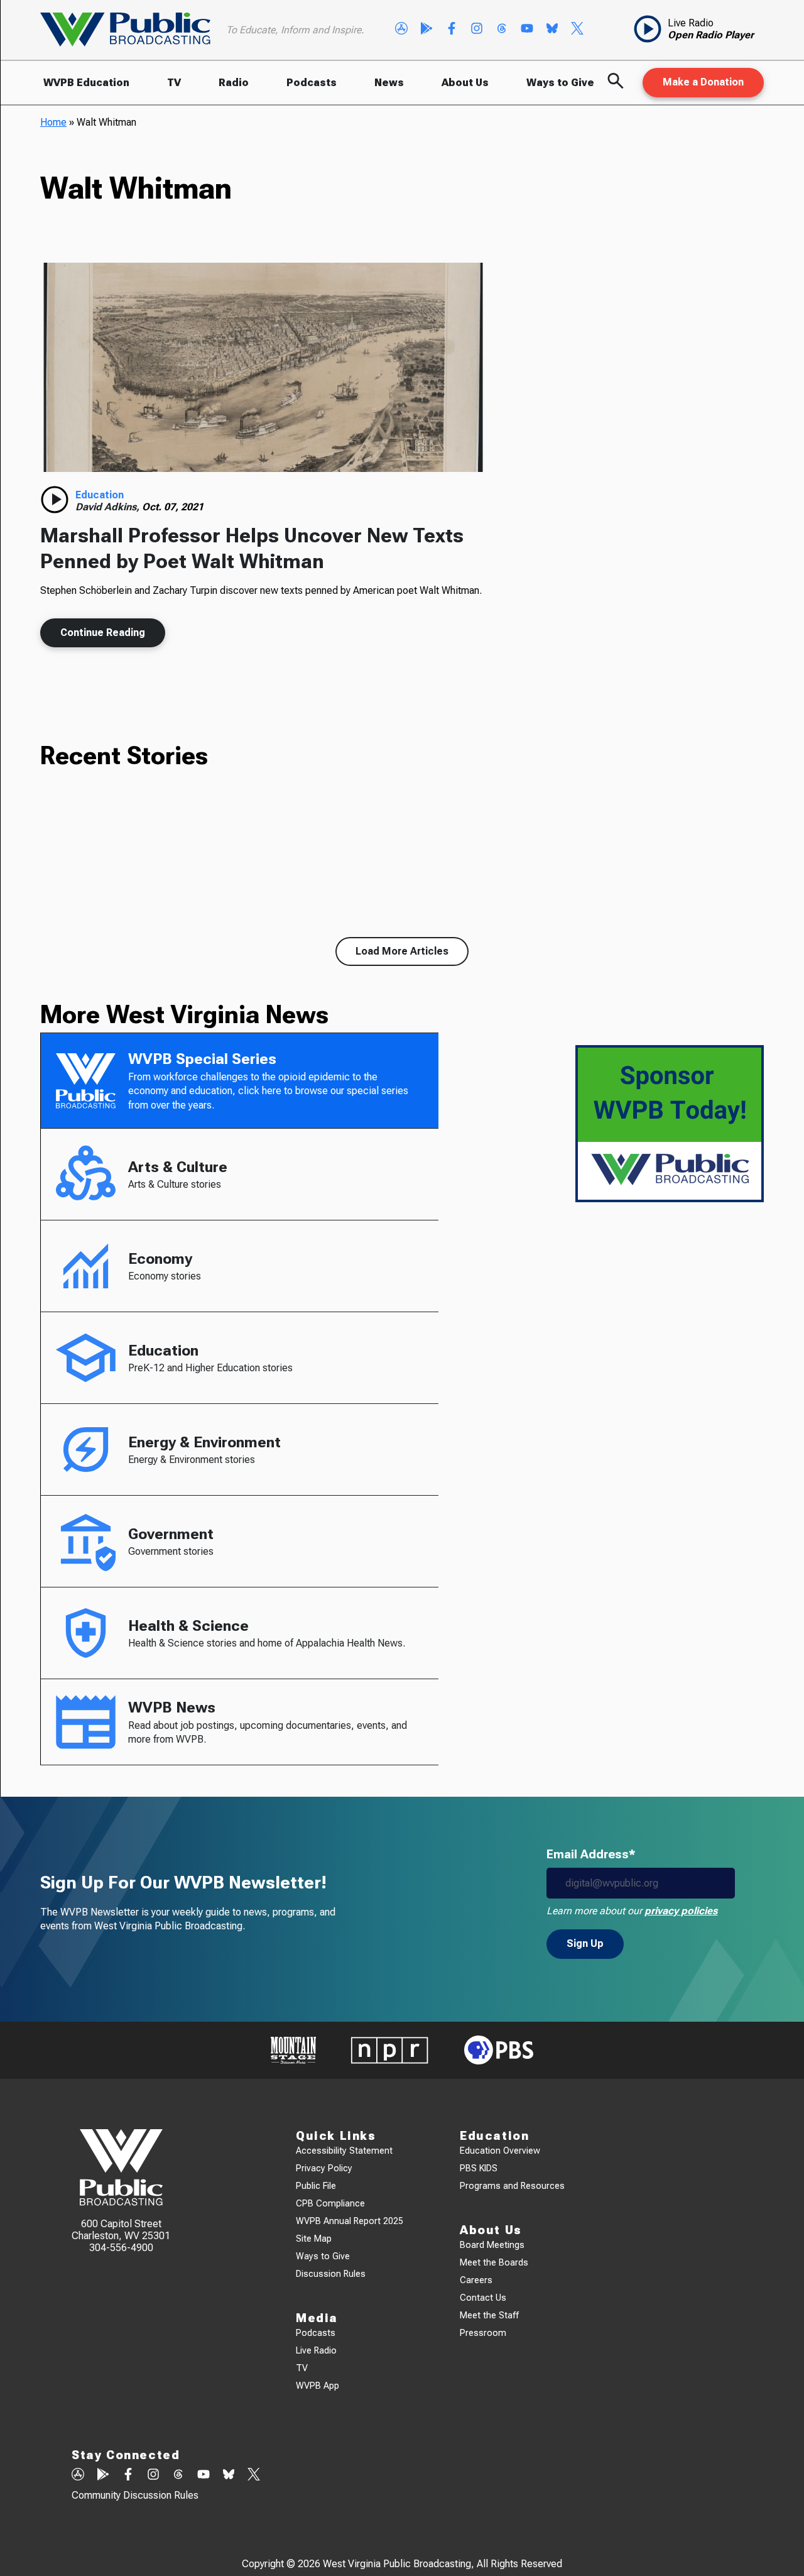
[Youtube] (527, 30)
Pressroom (483, 2333)
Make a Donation (703, 82)
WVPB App (318, 2386)
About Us (465, 83)
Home (53, 122)
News (389, 83)
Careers (476, 2280)
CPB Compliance (330, 2204)
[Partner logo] (293, 2050)
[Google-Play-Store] (426, 30)
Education (100, 495)
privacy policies (681, 1911)
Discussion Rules (331, 2274)
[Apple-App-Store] (401, 30)
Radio (234, 83)
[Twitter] (577, 30)
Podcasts (312, 83)
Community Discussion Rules (135, 2495)
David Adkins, (109, 507)
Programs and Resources (512, 2186)
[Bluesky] (552, 30)
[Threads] (502, 30)
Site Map (314, 2239)
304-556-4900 (121, 2248)
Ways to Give (560, 83)
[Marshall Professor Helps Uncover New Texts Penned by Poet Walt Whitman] (263, 368)
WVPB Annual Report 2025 (350, 2221)
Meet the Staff (489, 2316)
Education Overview (500, 2151)
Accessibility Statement (344, 2151)
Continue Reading (103, 633)
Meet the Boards (494, 2263)
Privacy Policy (324, 2168)
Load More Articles (402, 951)
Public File (316, 2186)
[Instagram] (477, 30)
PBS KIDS (479, 2168)
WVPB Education (86, 83)
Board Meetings (492, 2245)
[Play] (55, 500)
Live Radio (316, 2351)
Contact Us (483, 2298)
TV (174, 83)
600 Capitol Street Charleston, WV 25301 (121, 2230)
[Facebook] (452, 30)
